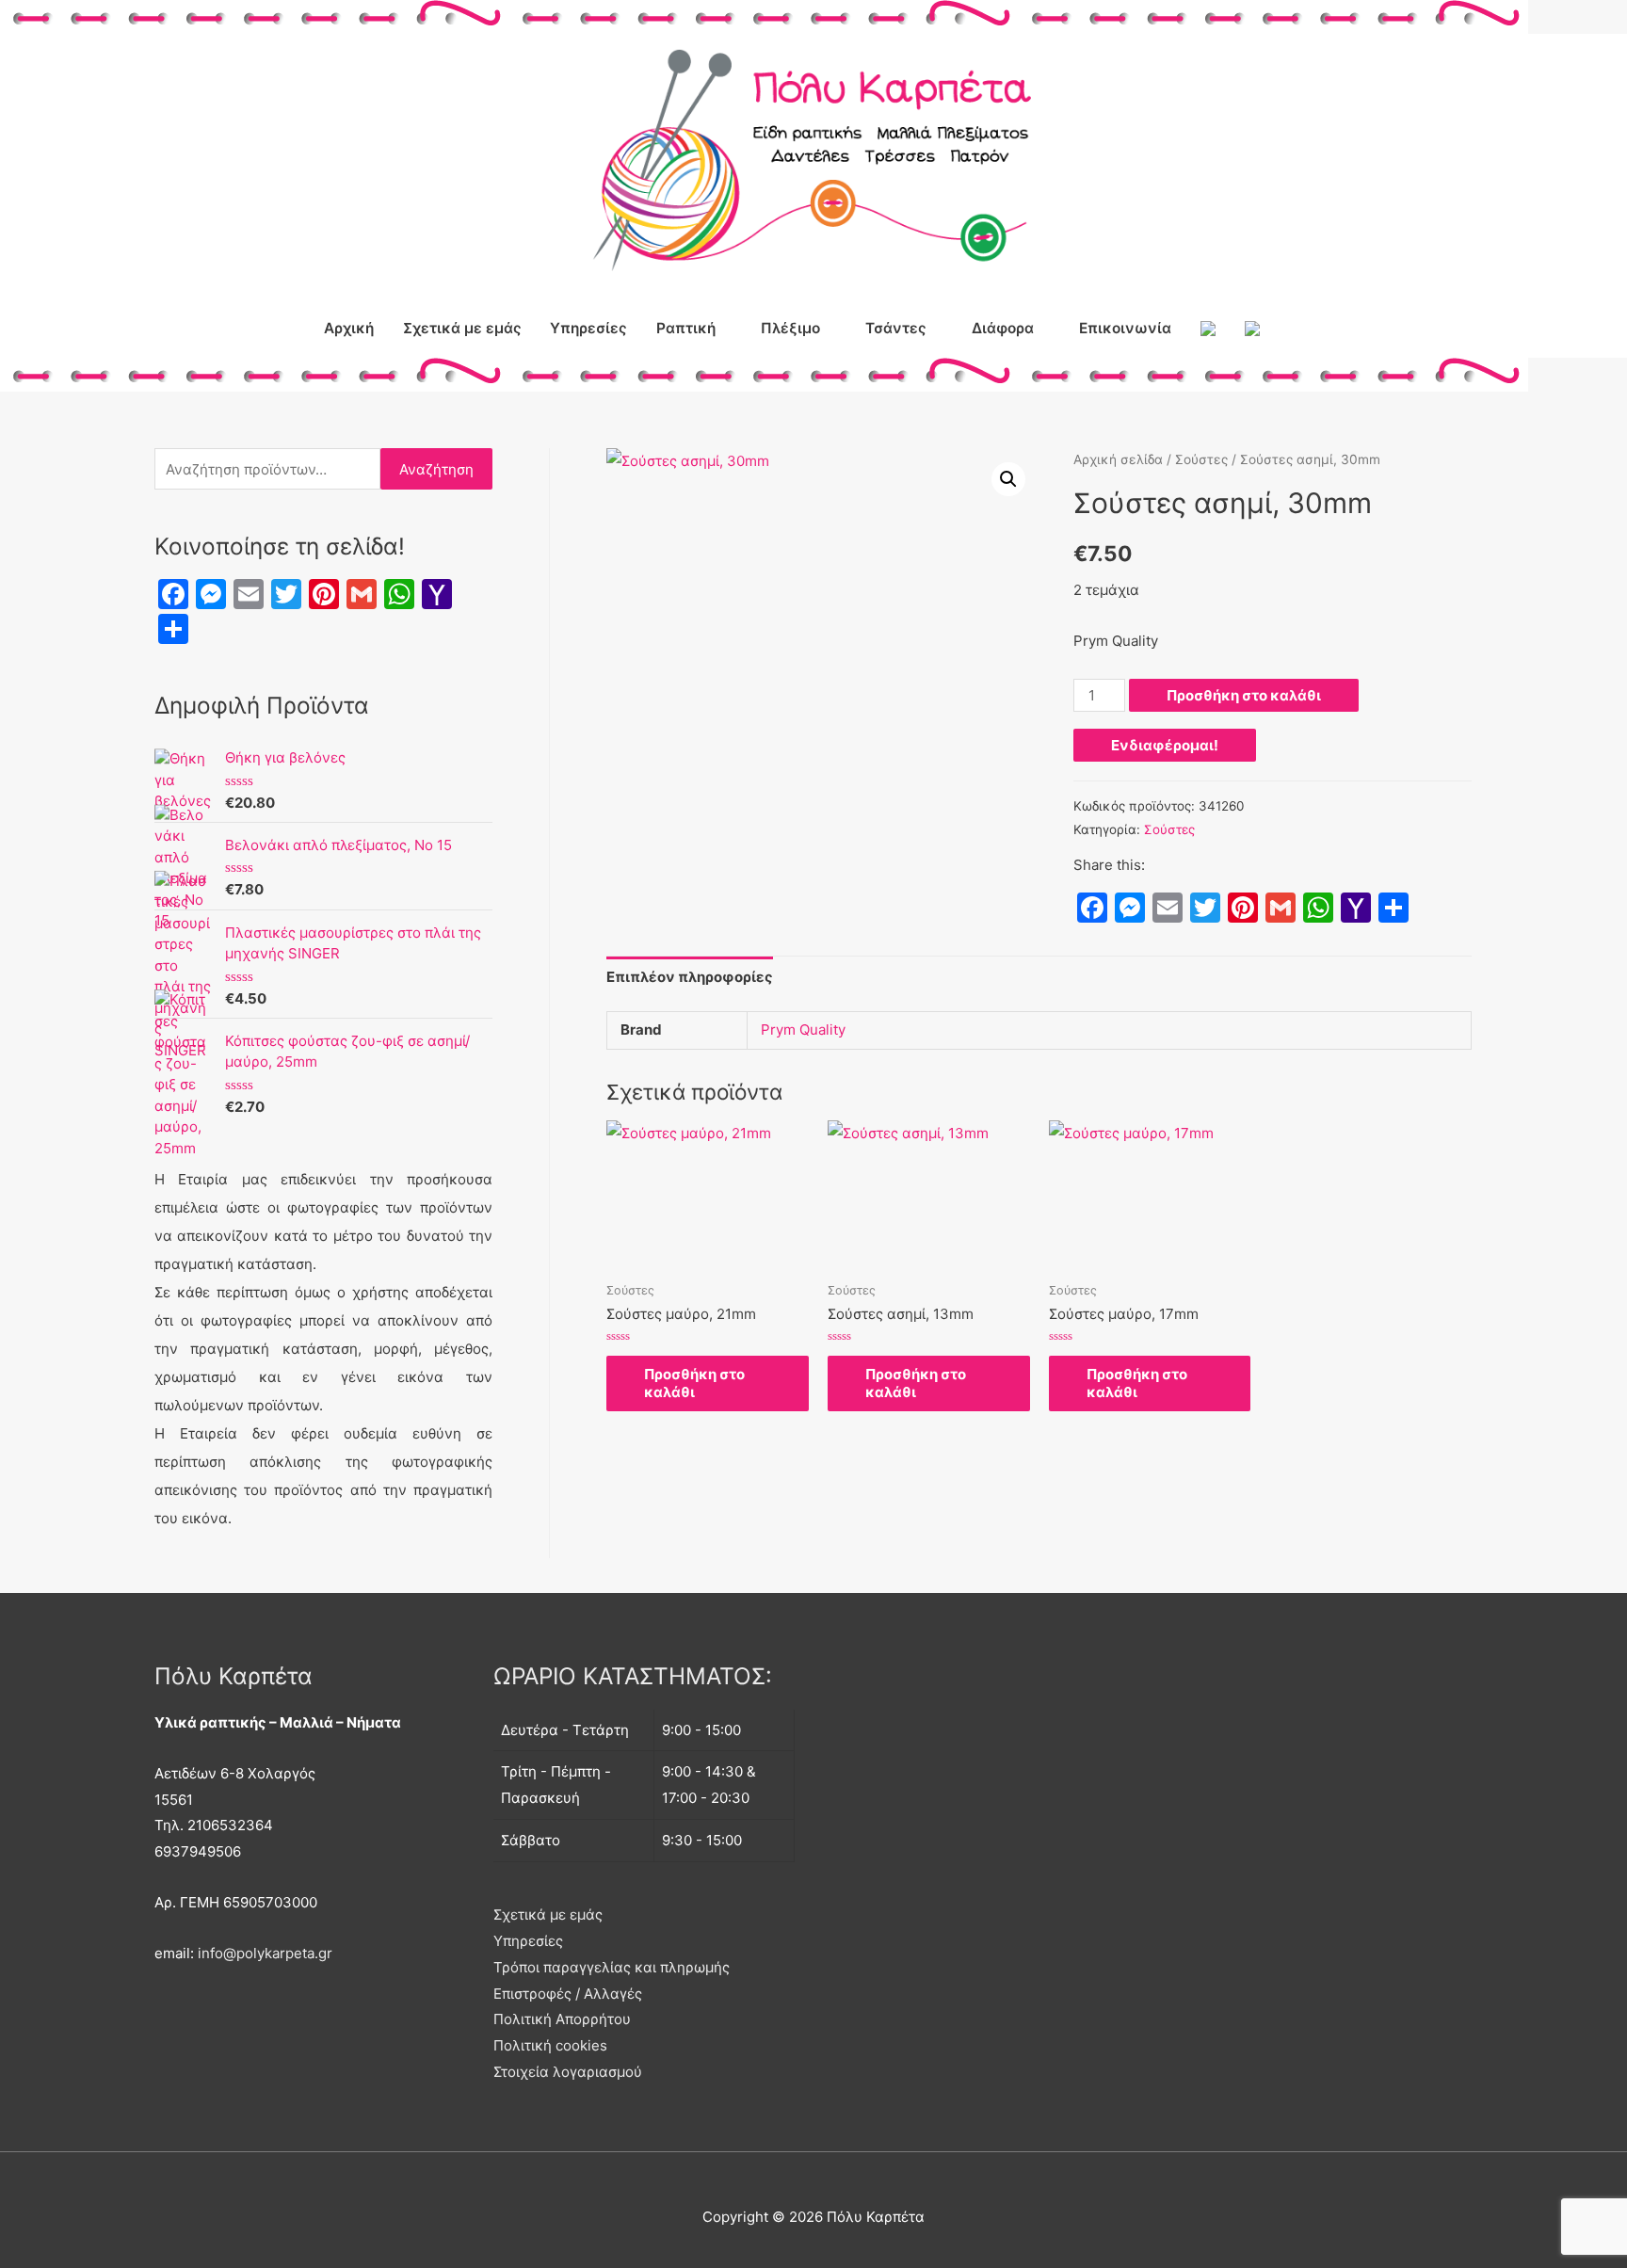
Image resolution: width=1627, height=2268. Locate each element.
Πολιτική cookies (550, 2045)
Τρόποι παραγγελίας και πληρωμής (612, 1967)
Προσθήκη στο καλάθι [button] (694, 1383)
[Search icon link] (1296, 329)
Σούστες (1201, 459)
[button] (1008, 479)
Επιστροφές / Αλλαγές (568, 1994)
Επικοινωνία (1125, 328)
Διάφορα (1003, 328)
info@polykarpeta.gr (265, 1953)
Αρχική (349, 328)
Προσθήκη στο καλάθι (1244, 695)
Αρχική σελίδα (1118, 459)
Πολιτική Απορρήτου (562, 2019)
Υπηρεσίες (588, 328)
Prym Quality (803, 1029)
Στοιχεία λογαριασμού (568, 2072)
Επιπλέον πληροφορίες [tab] (690, 977)
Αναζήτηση (436, 469)
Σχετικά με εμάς (462, 328)
